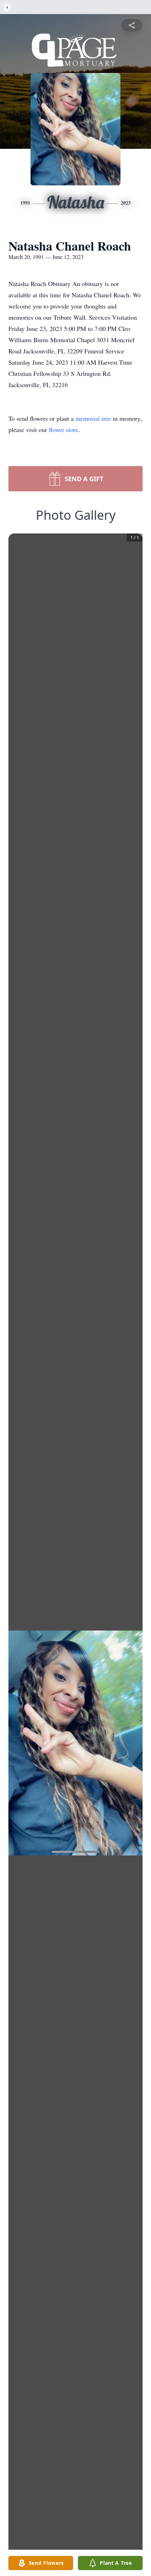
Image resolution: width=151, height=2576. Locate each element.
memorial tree (93, 418)
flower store (64, 430)
